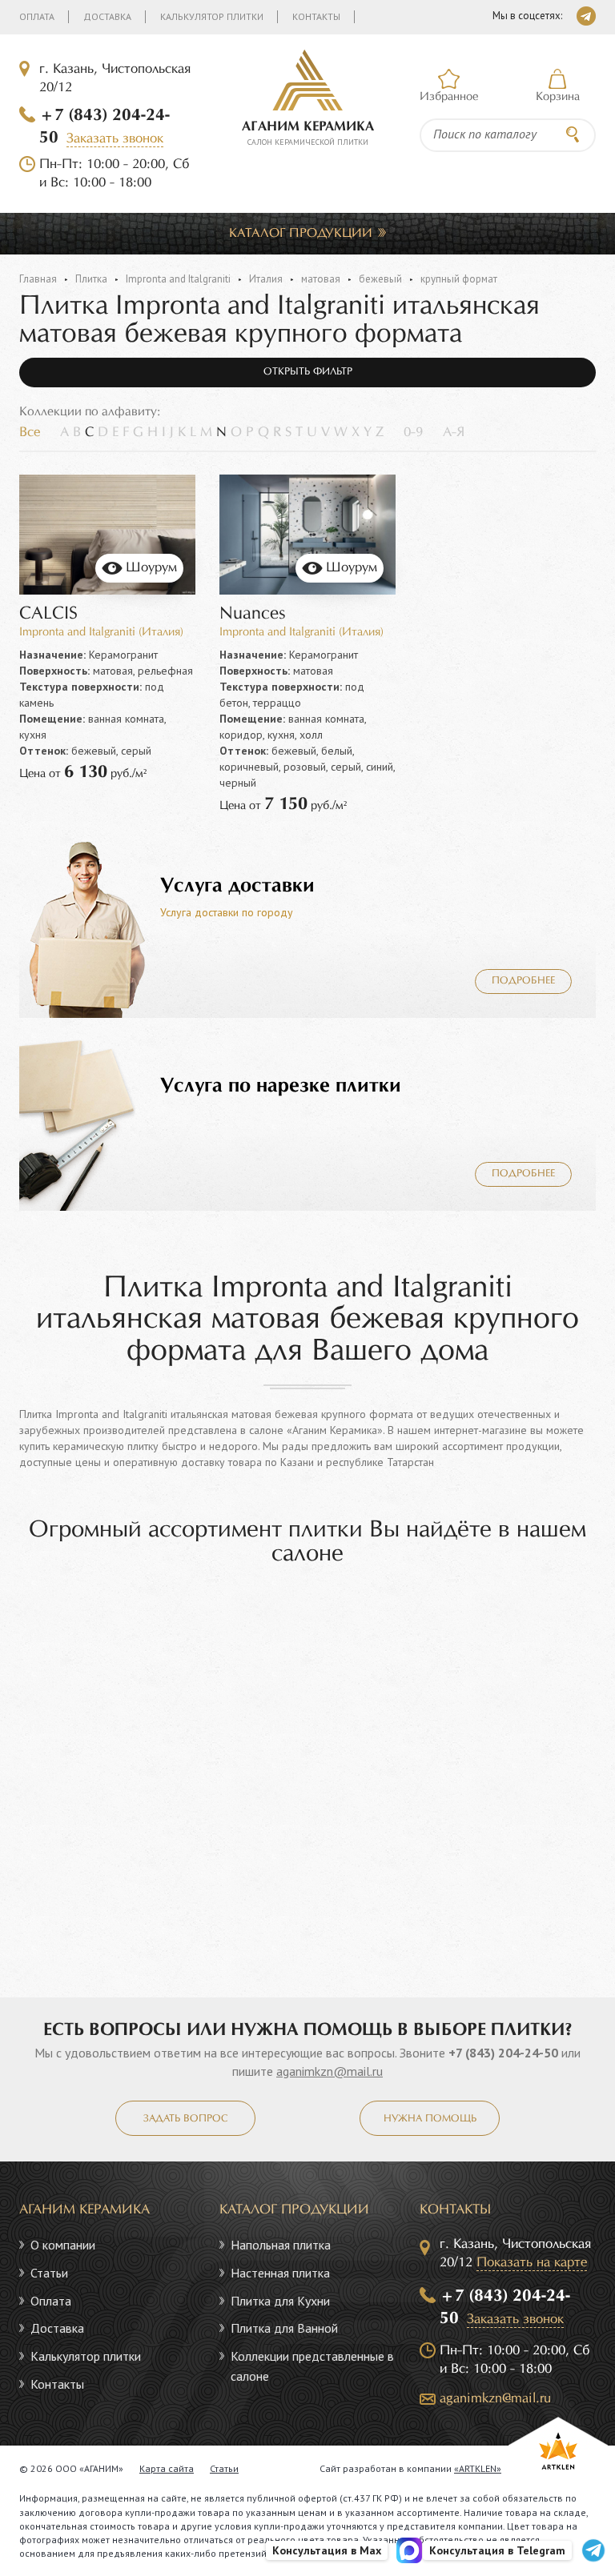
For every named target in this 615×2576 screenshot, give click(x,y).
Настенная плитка (280, 2273)
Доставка (107, 16)
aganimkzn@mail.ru (330, 2071)
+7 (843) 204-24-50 (503, 2053)
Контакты (316, 16)
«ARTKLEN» (478, 2468)
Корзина (558, 97)
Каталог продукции (301, 233)
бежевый (380, 279)
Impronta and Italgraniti (178, 279)
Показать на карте (532, 2263)
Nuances (253, 614)
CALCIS (48, 614)
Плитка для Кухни (280, 2301)
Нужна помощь (430, 2119)
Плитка (91, 279)
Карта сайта (167, 2468)
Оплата (37, 16)
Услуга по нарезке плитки (281, 1086)
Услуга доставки (237, 886)
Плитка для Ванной (284, 2328)
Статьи (49, 2273)
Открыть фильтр (308, 372)
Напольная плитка (281, 2245)
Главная (38, 279)
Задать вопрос (185, 2119)
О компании (63, 2245)
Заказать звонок (115, 139)
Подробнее (523, 981)
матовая (321, 279)
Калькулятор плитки (212, 16)
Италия (266, 279)
